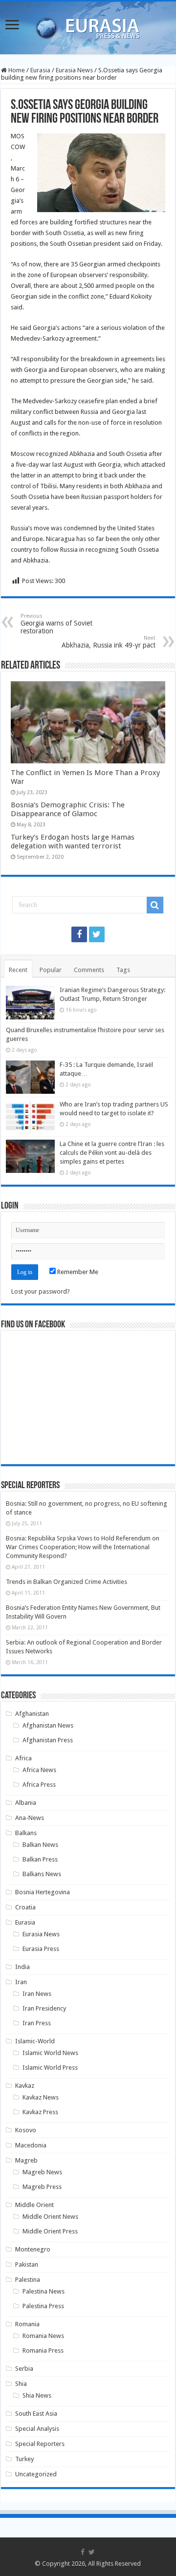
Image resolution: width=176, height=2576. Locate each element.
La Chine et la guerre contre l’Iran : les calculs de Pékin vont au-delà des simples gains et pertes (112, 1153)
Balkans (26, 1833)
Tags (123, 970)
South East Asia (36, 2414)
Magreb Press (42, 2187)
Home (16, 70)
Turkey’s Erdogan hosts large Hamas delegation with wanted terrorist (73, 842)
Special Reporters (40, 2444)
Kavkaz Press (40, 2112)
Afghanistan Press (48, 1740)
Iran (21, 1982)
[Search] (155, 905)
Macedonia (31, 2145)
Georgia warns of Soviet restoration (56, 624)
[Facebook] (79, 934)
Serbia (24, 2369)
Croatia (25, 1907)
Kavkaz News (41, 2097)
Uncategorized (36, 2474)
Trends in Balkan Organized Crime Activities (66, 1582)
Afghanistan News (48, 1725)
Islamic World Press (50, 2067)
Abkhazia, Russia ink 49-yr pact (109, 642)
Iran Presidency (44, 2008)
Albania (26, 1803)
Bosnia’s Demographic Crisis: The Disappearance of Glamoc (68, 809)
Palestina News (44, 2291)
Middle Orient (34, 2205)
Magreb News (42, 2172)
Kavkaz (25, 2086)
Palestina (28, 2280)
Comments (89, 970)
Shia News (37, 2395)
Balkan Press (40, 1859)
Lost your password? (41, 1291)
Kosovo (26, 2130)
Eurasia (40, 70)
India (22, 1967)
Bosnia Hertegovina (43, 1892)
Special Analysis (37, 2429)
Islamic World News (50, 2053)
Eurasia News (74, 70)
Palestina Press (43, 2306)
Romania (27, 2324)
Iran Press (37, 2023)
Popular (51, 970)
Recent (18, 970)
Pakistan (27, 2264)
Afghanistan (32, 1714)
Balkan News (40, 1845)
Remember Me (77, 1272)
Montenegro (33, 2249)
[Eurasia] (88, 26)
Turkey (24, 2459)
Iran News (37, 1994)
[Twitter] (97, 934)
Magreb (26, 2160)
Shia (21, 2384)
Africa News (39, 1770)
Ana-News (30, 1818)
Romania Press (43, 2350)
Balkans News (42, 1874)
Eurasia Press (41, 1949)
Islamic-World (35, 2041)
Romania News (43, 2336)
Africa (23, 1758)
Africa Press (39, 1785)
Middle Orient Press (50, 2231)
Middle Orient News (50, 2217)
